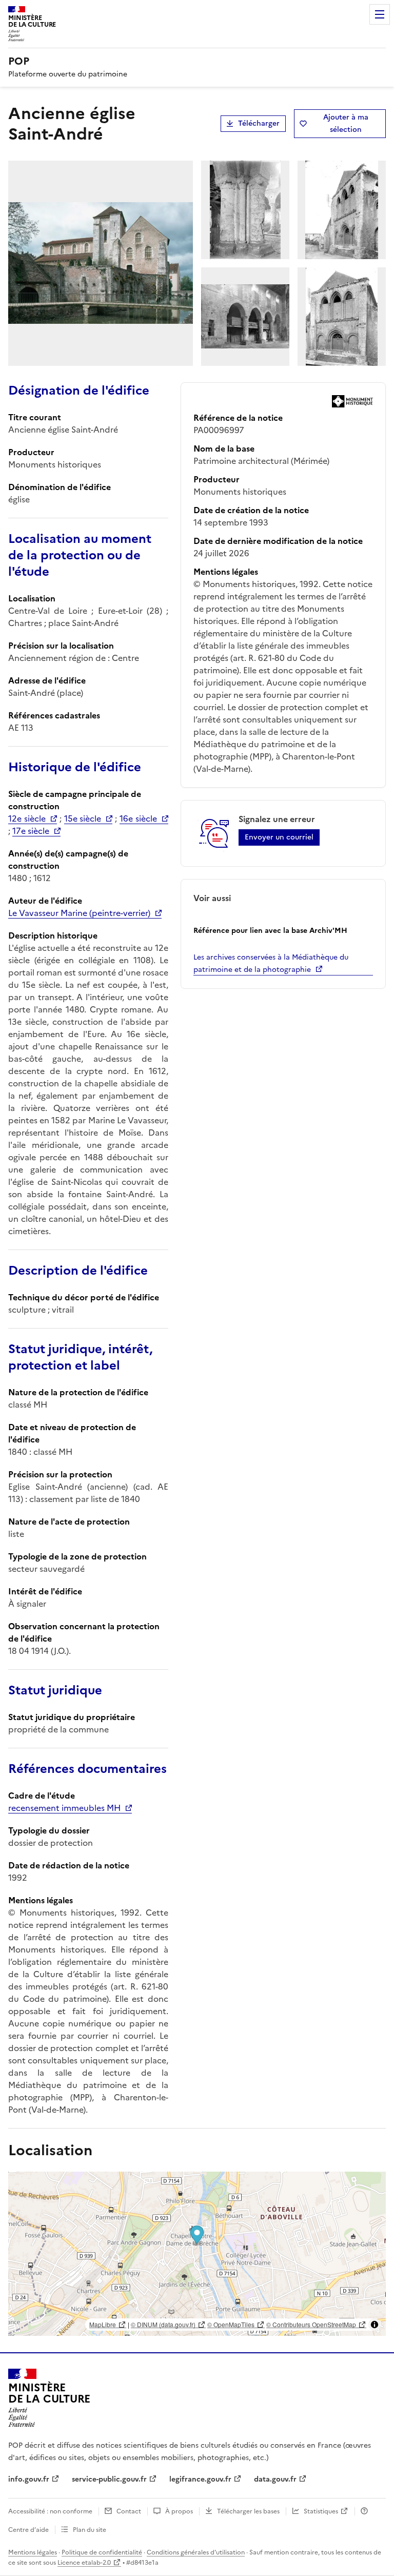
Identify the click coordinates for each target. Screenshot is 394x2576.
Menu (380, 14)
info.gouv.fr (29, 2479)
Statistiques (321, 2511)
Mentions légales (33, 2552)
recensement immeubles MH (64, 1808)
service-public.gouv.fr (109, 2479)
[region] (197, 2254)
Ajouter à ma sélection (346, 123)
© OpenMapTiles (231, 2324)
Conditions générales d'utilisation (196, 2552)
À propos (179, 2511)
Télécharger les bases (248, 2511)
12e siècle (27, 818)
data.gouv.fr (275, 2479)
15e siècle (83, 818)
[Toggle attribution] (375, 2325)
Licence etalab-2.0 (84, 2563)
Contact (129, 2511)
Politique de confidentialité (102, 2552)
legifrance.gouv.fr (200, 2479)
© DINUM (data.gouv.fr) (163, 2324)
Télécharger (259, 123)
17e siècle (31, 831)
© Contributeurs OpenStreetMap (311, 2324)
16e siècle (138, 818)
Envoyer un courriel (279, 837)
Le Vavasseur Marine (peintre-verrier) (79, 913)
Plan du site (90, 2530)
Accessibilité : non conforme (50, 2511)
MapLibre (103, 2324)
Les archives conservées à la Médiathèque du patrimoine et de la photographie (271, 963)
